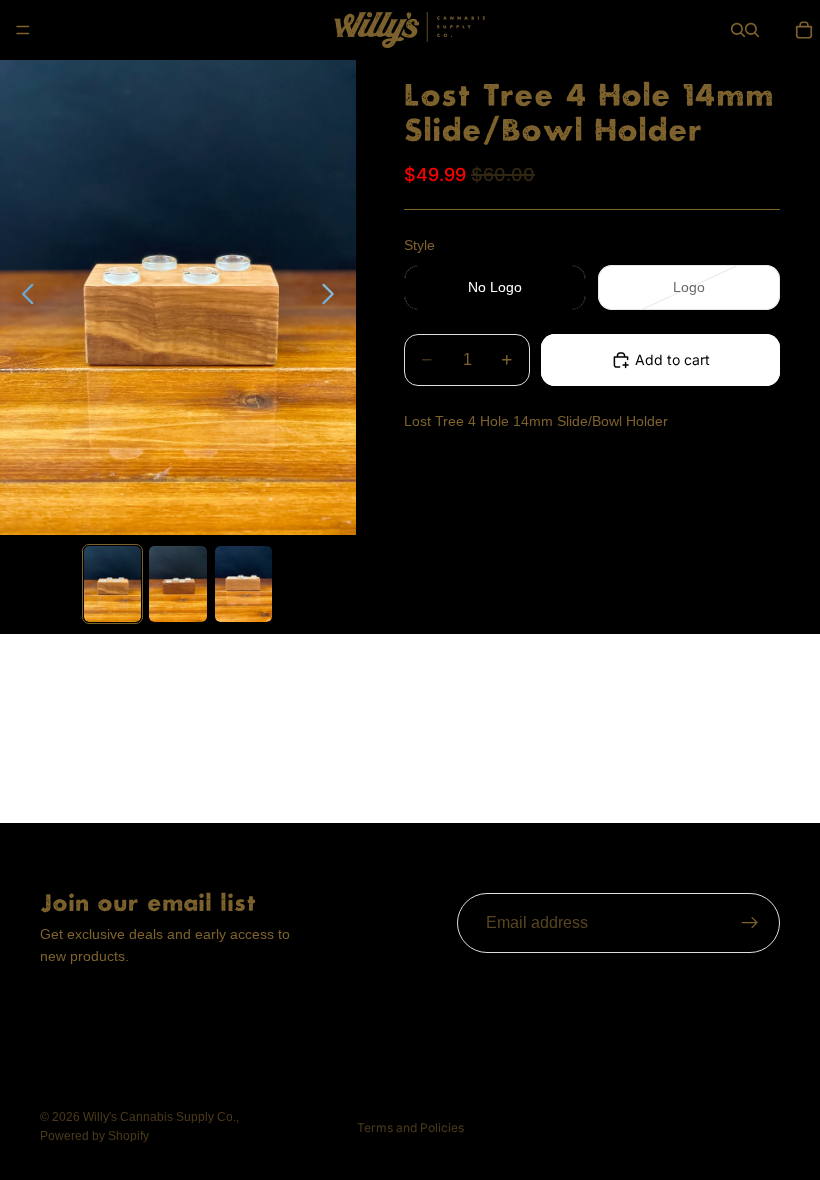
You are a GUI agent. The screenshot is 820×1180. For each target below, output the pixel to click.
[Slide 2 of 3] (177, 584)
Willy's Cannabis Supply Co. (159, 1117)
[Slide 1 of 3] (112, 584)
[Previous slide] (22, 297)
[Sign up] (750, 923)
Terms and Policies (410, 1127)
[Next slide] (333, 297)
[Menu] (23, 30)
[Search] (738, 30)
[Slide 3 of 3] (243, 584)
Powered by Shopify (94, 1136)
